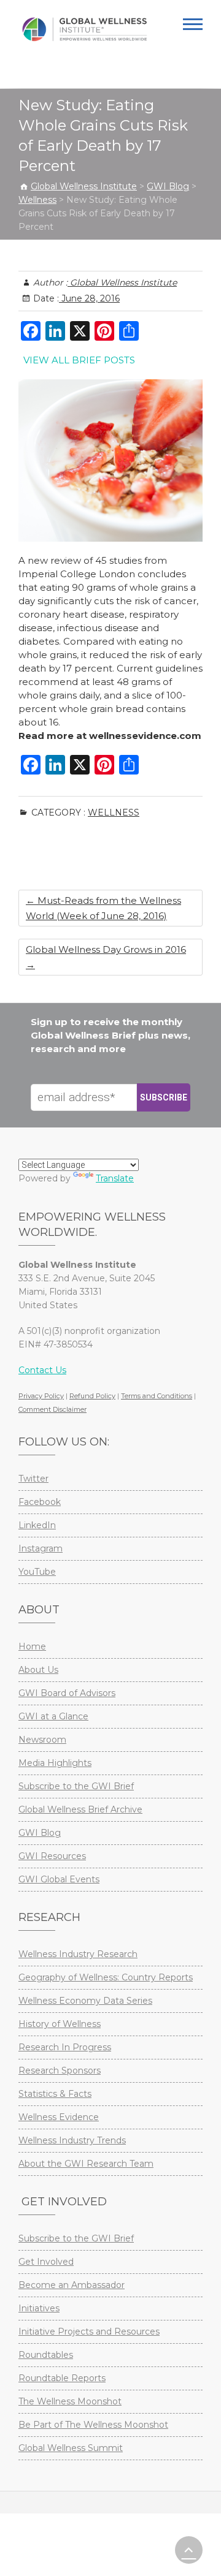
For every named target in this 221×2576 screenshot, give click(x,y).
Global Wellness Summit (71, 2448)
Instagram (41, 1548)
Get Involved (46, 2262)
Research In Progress (65, 2047)
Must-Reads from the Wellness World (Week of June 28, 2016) (103, 908)
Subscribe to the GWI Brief (76, 1786)
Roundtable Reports (62, 2378)
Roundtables (46, 2355)
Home (32, 1646)
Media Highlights (55, 1763)
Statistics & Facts (55, 2094)
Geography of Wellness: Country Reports (106, 1977)
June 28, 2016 (89, 298)
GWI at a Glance (53, 1716)
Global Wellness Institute (122, 282)
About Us (38, 1670)
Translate (115, 1178)
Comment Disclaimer (52, 1409)
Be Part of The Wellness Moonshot (93, 2425)
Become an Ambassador (72, 2285)
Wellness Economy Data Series (85, 2001)
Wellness (114, 813)
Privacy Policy (41, 1396)
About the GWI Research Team (86, 2164)
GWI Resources (52, 1856)
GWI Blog (40, 1833)
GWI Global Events (59, 1879)
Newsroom (42, 1740)
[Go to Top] (189, 2550)
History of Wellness (60, 2024)
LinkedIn (37, 1525)
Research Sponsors (60, 2070)
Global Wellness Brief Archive (80, 1809)
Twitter (33, 1479)
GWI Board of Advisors (67, 1693)
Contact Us (42, 1370)
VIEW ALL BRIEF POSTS (79, 360)
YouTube (37, 1572)
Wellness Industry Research (78, 1954)
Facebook (40, 1502)
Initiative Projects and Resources (89, 2332)
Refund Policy (92, 1396)
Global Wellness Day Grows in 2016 (106, 957)
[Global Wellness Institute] (84, 29)
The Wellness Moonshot (70, 2401)
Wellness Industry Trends (72, 2140)
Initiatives (39, 2308)
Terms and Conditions (157, 1396)
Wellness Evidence (59, 2117)
